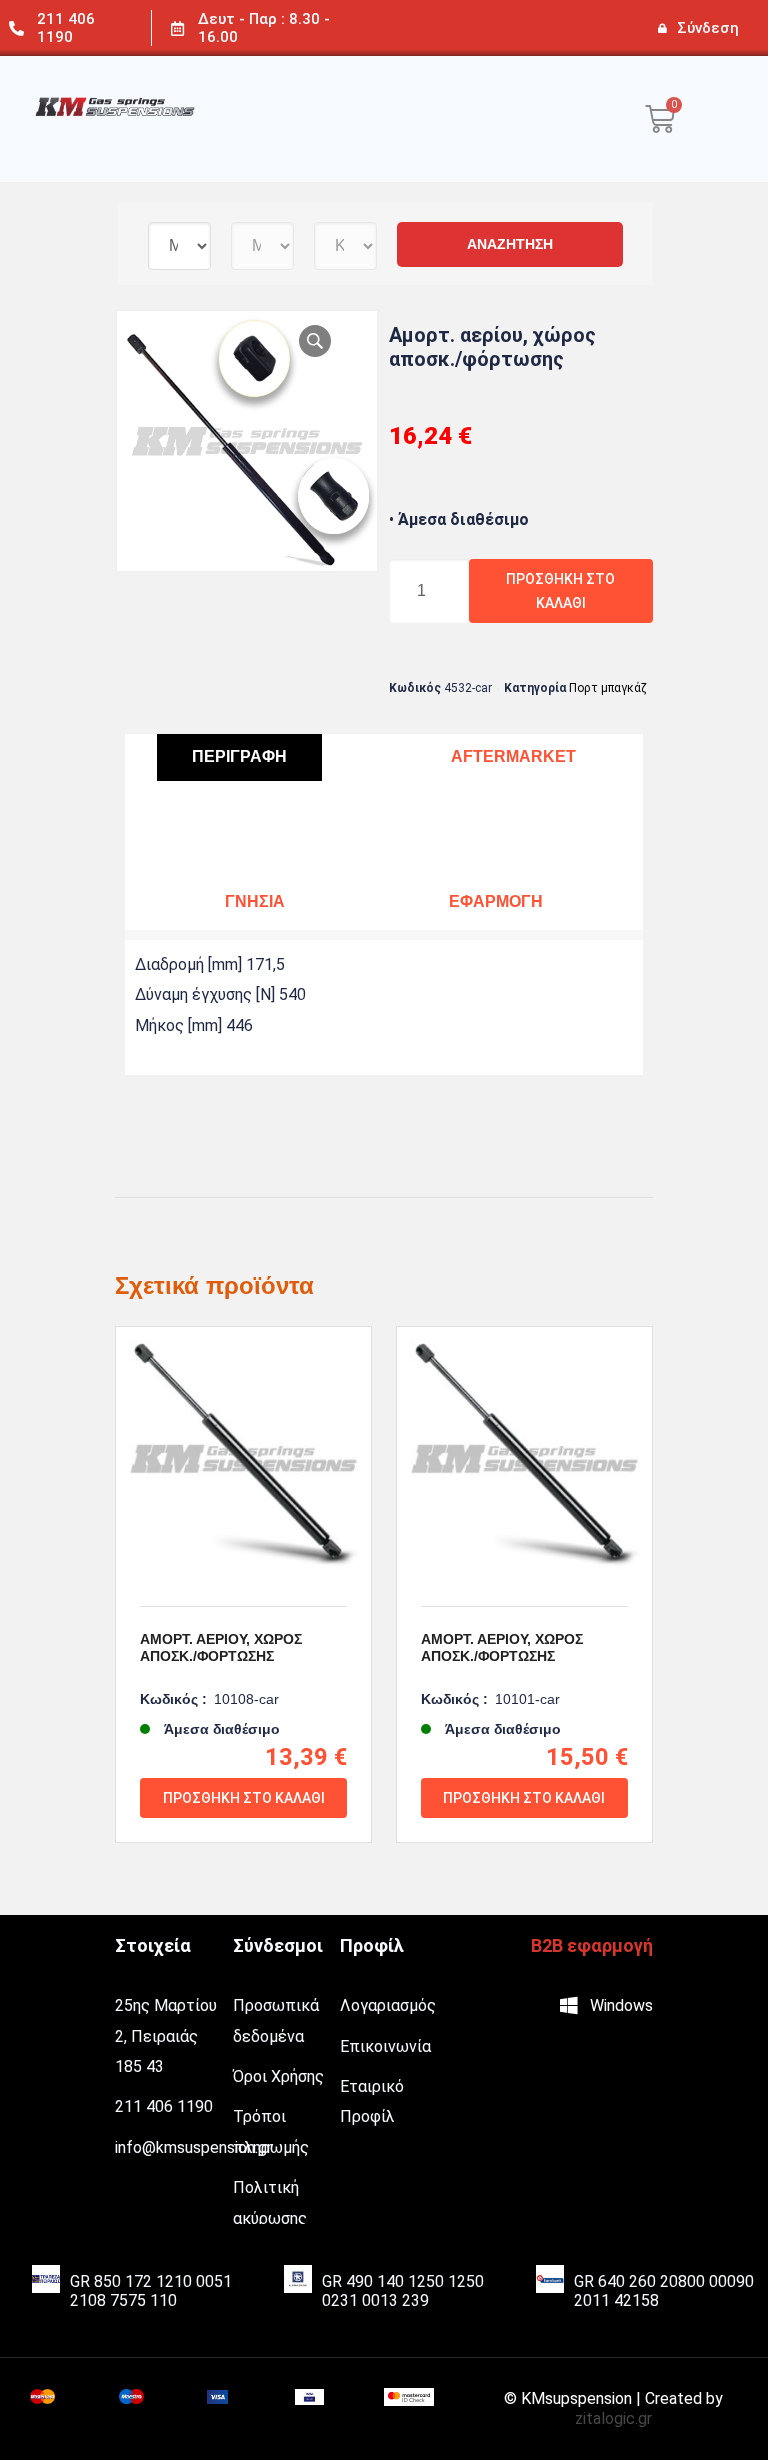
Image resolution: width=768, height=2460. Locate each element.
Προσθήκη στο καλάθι (560, 591)
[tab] (239, 757)
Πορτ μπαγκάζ (608, 688)
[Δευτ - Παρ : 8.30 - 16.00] (177, 28)
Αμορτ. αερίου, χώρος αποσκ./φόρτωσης (221, 1647)
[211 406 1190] (16, 28)
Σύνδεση (708, 28)
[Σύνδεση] (662, 28)
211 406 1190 (66, 28)
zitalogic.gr (613, 2418)
